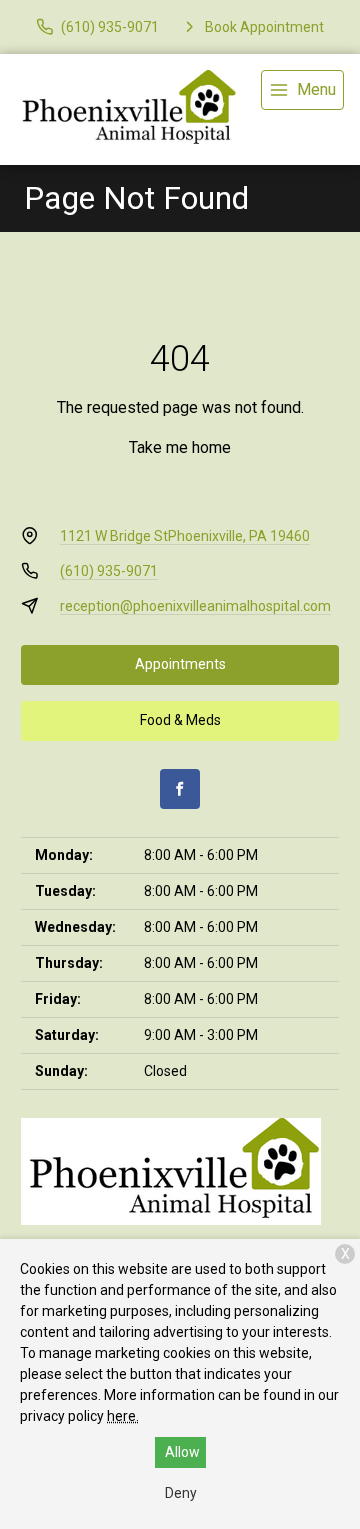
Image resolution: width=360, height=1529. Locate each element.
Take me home (180, 447)
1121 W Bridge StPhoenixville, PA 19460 (185, 536)
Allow (182, 1452)
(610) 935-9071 (109, 571)
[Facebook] (180, 789)
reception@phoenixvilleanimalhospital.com (195, 606)
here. (123, 1416)
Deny (181, 1493)
